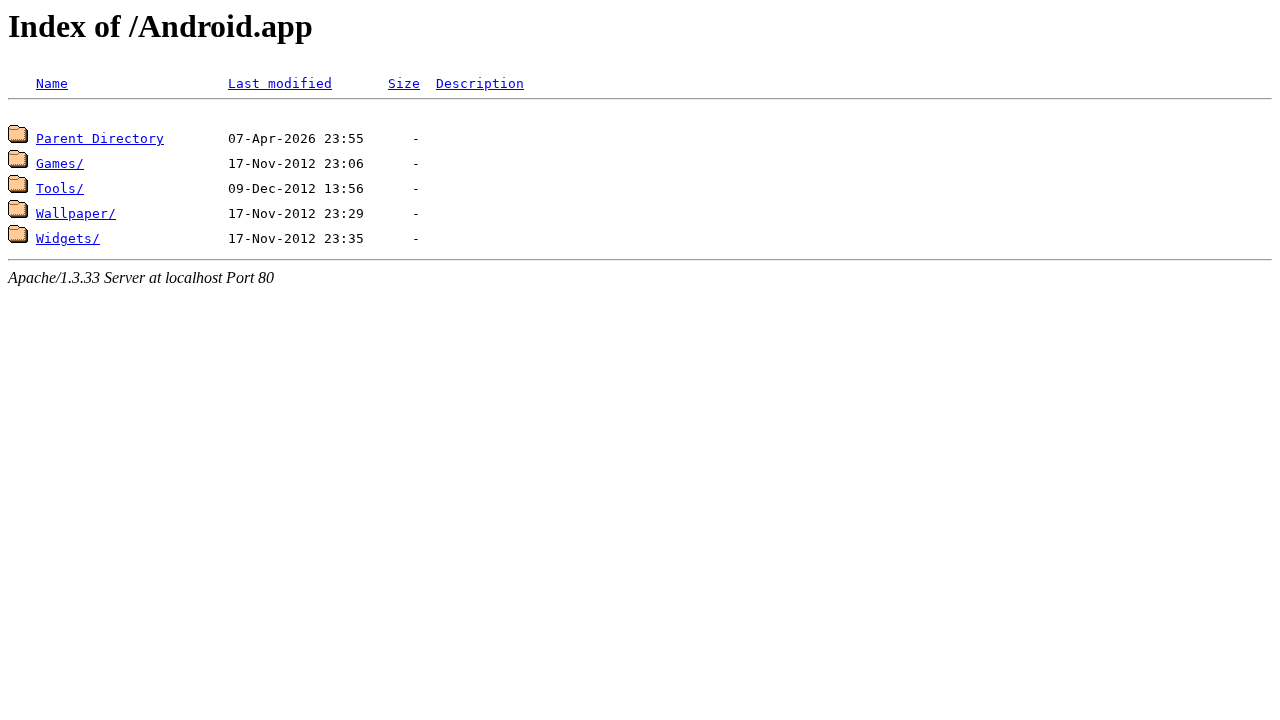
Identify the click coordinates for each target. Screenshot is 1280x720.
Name (52, 83)
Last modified (280, 83)
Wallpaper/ (76, 213)
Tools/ (60, 188)
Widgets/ (68, 238)
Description (480, 83)
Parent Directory (100, 138)
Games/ (60, 163)
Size (404, 83)
